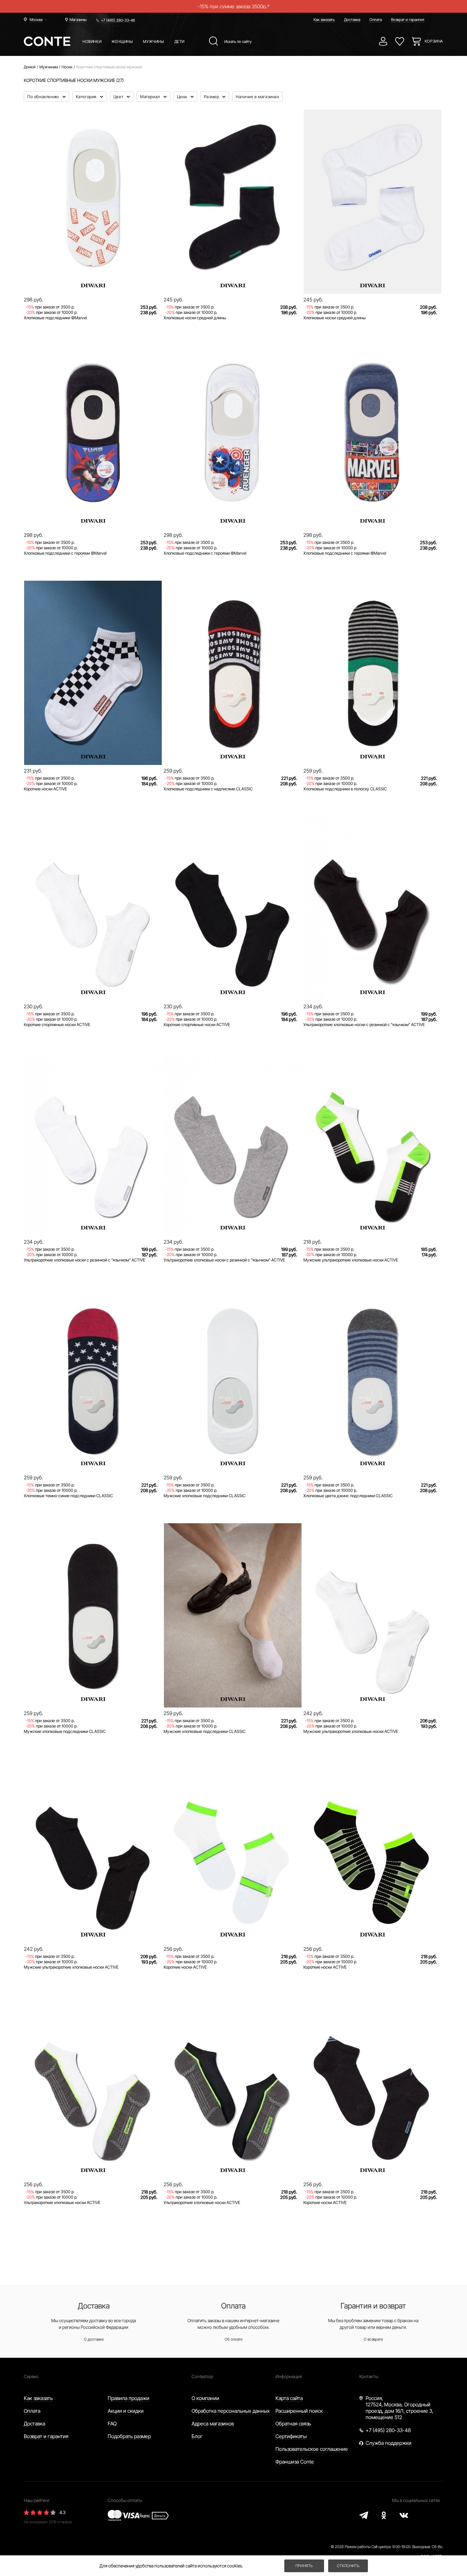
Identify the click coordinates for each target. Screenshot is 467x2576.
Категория (87, 97)
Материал (151, 97)
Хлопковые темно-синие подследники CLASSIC (68, 1496)
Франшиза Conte (295, 2462)
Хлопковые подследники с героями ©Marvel (65, 553)
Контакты (369, 2376)
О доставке (94, 2339)
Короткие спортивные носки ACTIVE (57, 1024)
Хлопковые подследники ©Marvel (55, 318)
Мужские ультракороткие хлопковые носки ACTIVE (351, 1260)
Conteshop (202, 2376)
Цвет (119, 97)
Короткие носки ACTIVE (45, 789)
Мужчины (153, 41)
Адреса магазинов (213, 2424)
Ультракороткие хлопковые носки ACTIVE (62, 2202)
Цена (183, 97)
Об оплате (233, 2339)
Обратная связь (293, 2424)
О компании (205, 2398)
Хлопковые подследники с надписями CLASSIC (208, 789)
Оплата (376, 20)
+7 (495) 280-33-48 (118, 20)
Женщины (122, 41)
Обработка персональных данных (231, 2411)
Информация (289, 2376)
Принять (304, 2566)
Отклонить (348, 2566)
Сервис (31, 2376)
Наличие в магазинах (257, 97)
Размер (212, 97)
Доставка (352, 20)
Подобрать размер (129, 2436)
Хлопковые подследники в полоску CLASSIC (345, 789)
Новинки (92, 41)
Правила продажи (129, 2398)
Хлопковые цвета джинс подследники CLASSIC (348, 1496)
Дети (179, 41)
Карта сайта (289, 2398)
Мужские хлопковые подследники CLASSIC (205, 1496)
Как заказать (324, 20)
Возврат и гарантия (408, 20)
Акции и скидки (126, 2411)
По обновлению (44, 97)
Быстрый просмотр (93, 272)
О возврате (373, 2339)
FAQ (112, 2424)
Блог (197, 2436)
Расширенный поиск (299, 2411)
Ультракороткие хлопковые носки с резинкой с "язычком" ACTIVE (364, 1024)
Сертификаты (291, 2436)
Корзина (434, 41)
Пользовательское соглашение (312, 2449)
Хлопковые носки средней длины (195, 318)
